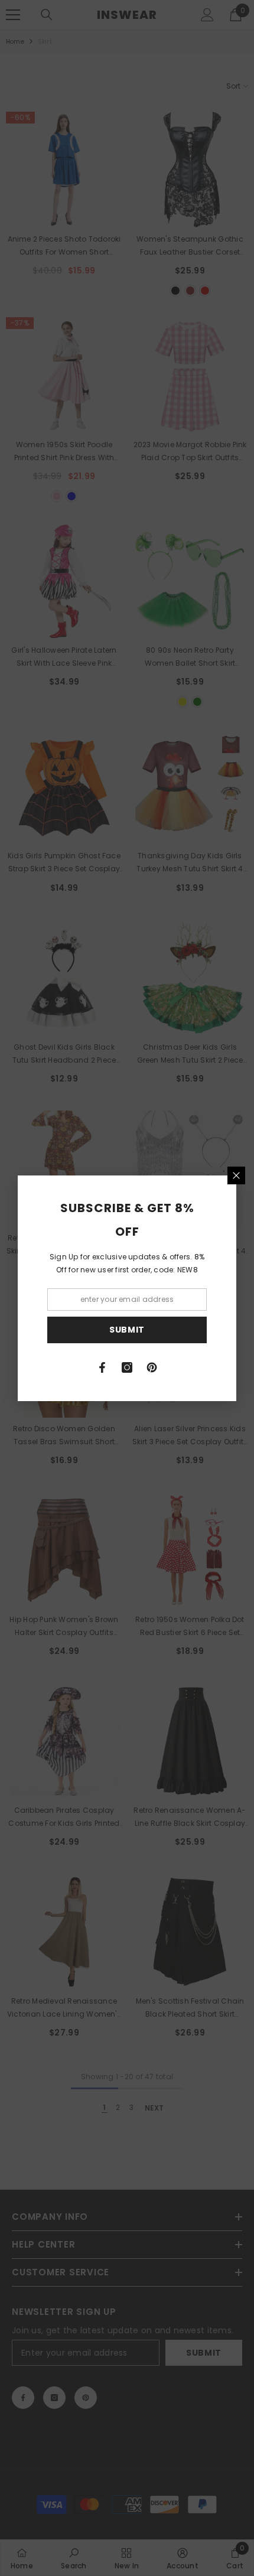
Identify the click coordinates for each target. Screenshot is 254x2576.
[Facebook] (102, 1367)
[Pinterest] (152, 1367)
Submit (127, 1330)
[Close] (236, 1175)
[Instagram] (127, 1367)
